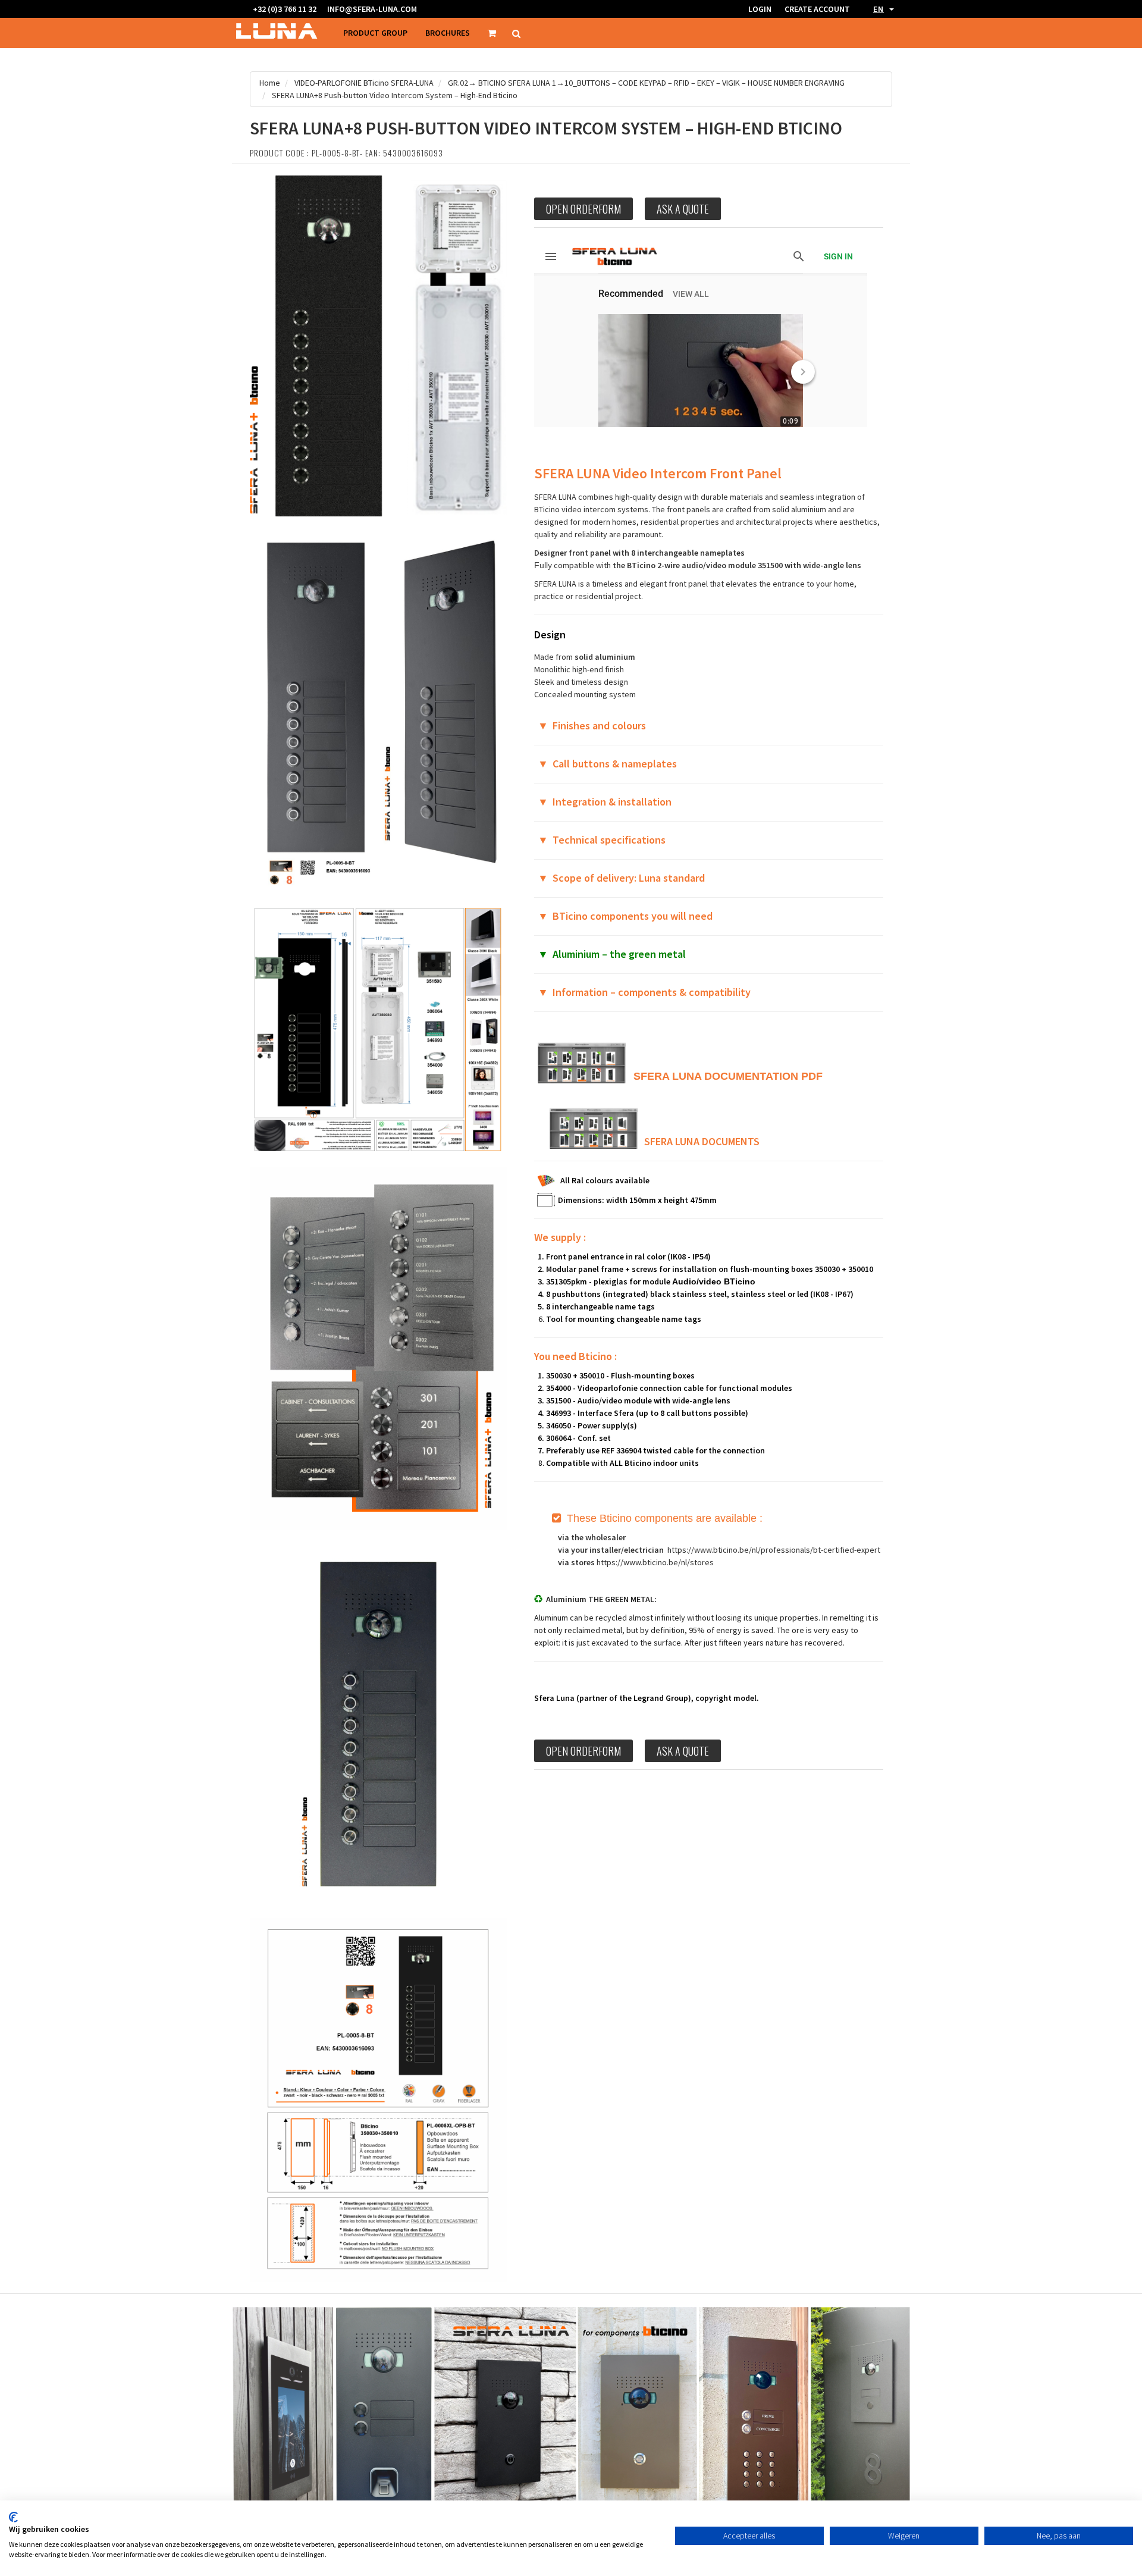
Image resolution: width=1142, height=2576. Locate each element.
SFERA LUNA (667, 1076)
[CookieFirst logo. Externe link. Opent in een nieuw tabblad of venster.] (13, 2517)
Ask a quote (683, 209)
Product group (375, 33)
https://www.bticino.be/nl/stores (655, 1562)
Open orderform (583, 209)
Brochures (448, 33)
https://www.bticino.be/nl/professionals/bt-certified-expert (774, 1550)
